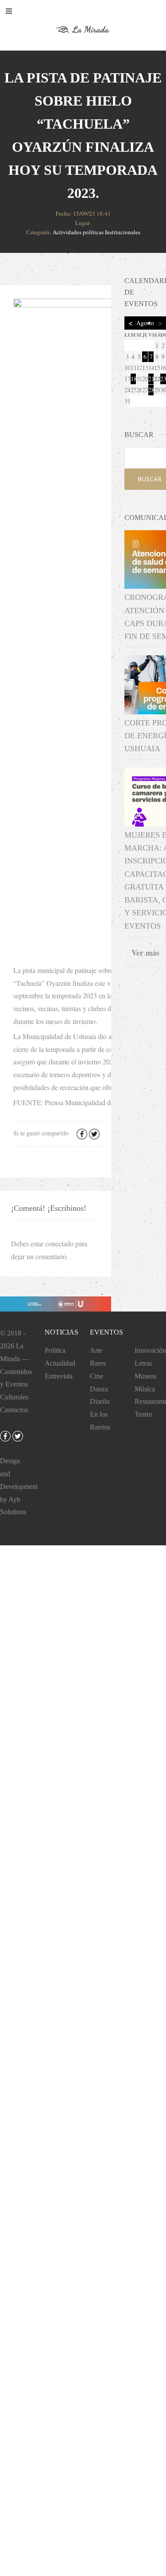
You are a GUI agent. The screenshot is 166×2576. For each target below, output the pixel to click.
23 (163, 379)
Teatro (143, 1414)
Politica (55, 1350)
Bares (98, 1363)
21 (151, 379)
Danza (99, 1389)
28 (151, 390)
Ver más (145, 953)
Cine (97, 1376)
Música (145, 1389)
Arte (96, 1350)
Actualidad (60, 1363)
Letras (143, 1363)
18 (133, 379)
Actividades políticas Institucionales (97, 232)
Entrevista (59, 1376)
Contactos (14, 1410)
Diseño (100, 1401)
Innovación (150, 1350)
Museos (145, 1376)
